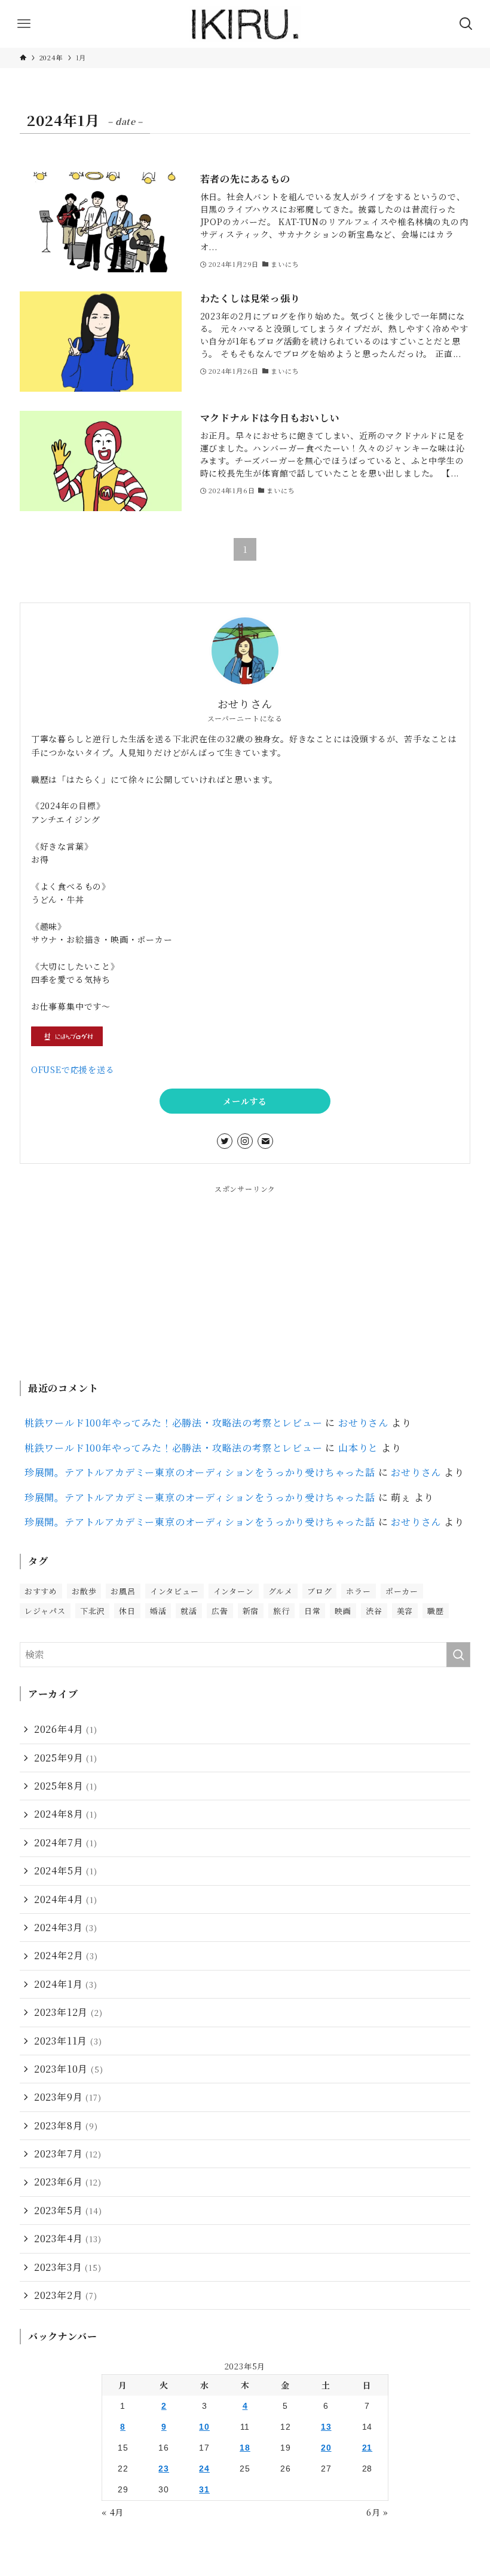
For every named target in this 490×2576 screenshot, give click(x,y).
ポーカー (402, 1591)
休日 (127, 1611)
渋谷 (374, 1611)
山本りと (358, 1448)
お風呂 (123, 1591)
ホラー (358, 1591)
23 (164, 2469)
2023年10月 (69, 2069)
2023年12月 (68, 2012)
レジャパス (45, 1611)
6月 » (377, 2512)
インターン (234, 1591)
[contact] (265, 1141)
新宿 (251, 1611)
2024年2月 (66, 1955)
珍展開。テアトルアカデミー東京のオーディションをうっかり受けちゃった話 (200, 1472)
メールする (245, 1101)
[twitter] (225, 1141)
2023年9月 (68, 2097)
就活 (189, 1611)
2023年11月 (68, 2041)
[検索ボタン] (466, 24)
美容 (405, 1611)
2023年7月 (68, 2154)
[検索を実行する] (458, 1655)
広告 (220, 1611)
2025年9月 (66, 1758)
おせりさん (363, 1423)
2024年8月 (66, 1814)
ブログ (319, 1591)
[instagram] (245, 1141)
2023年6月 (68, 2182)
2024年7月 (66, 1842)
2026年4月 (66, 1729)
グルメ (281, 1591)
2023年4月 (68, 2238)
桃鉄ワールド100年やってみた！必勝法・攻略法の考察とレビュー (174, 1423)
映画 (343, 1611)
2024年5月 (66, 1870)
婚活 (158, 1611)
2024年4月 (66, 1899)
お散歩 (84, 1591)
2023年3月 (68, 2267)
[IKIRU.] (245, 24)
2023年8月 (66, 2125)
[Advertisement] (245, 1278)
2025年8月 (66, 1786)
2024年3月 (66, 1927)
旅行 (281, 1611)
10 (204, 2427)
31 (204, 2489)
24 (204, 2469)
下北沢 (92, 1611)
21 (367, 2448)
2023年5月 (68, 2210)
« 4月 (113, 2512)
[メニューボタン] (24, 24)
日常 (313, 1611)
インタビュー (174, 1591)
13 (326, 2427)
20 (326, 2448)
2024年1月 (66, 1984)
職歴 (436, 1611)
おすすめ (41, 1591)
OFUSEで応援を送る (73, 1069)
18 (245, 2448)
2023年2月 (66, 2295)
